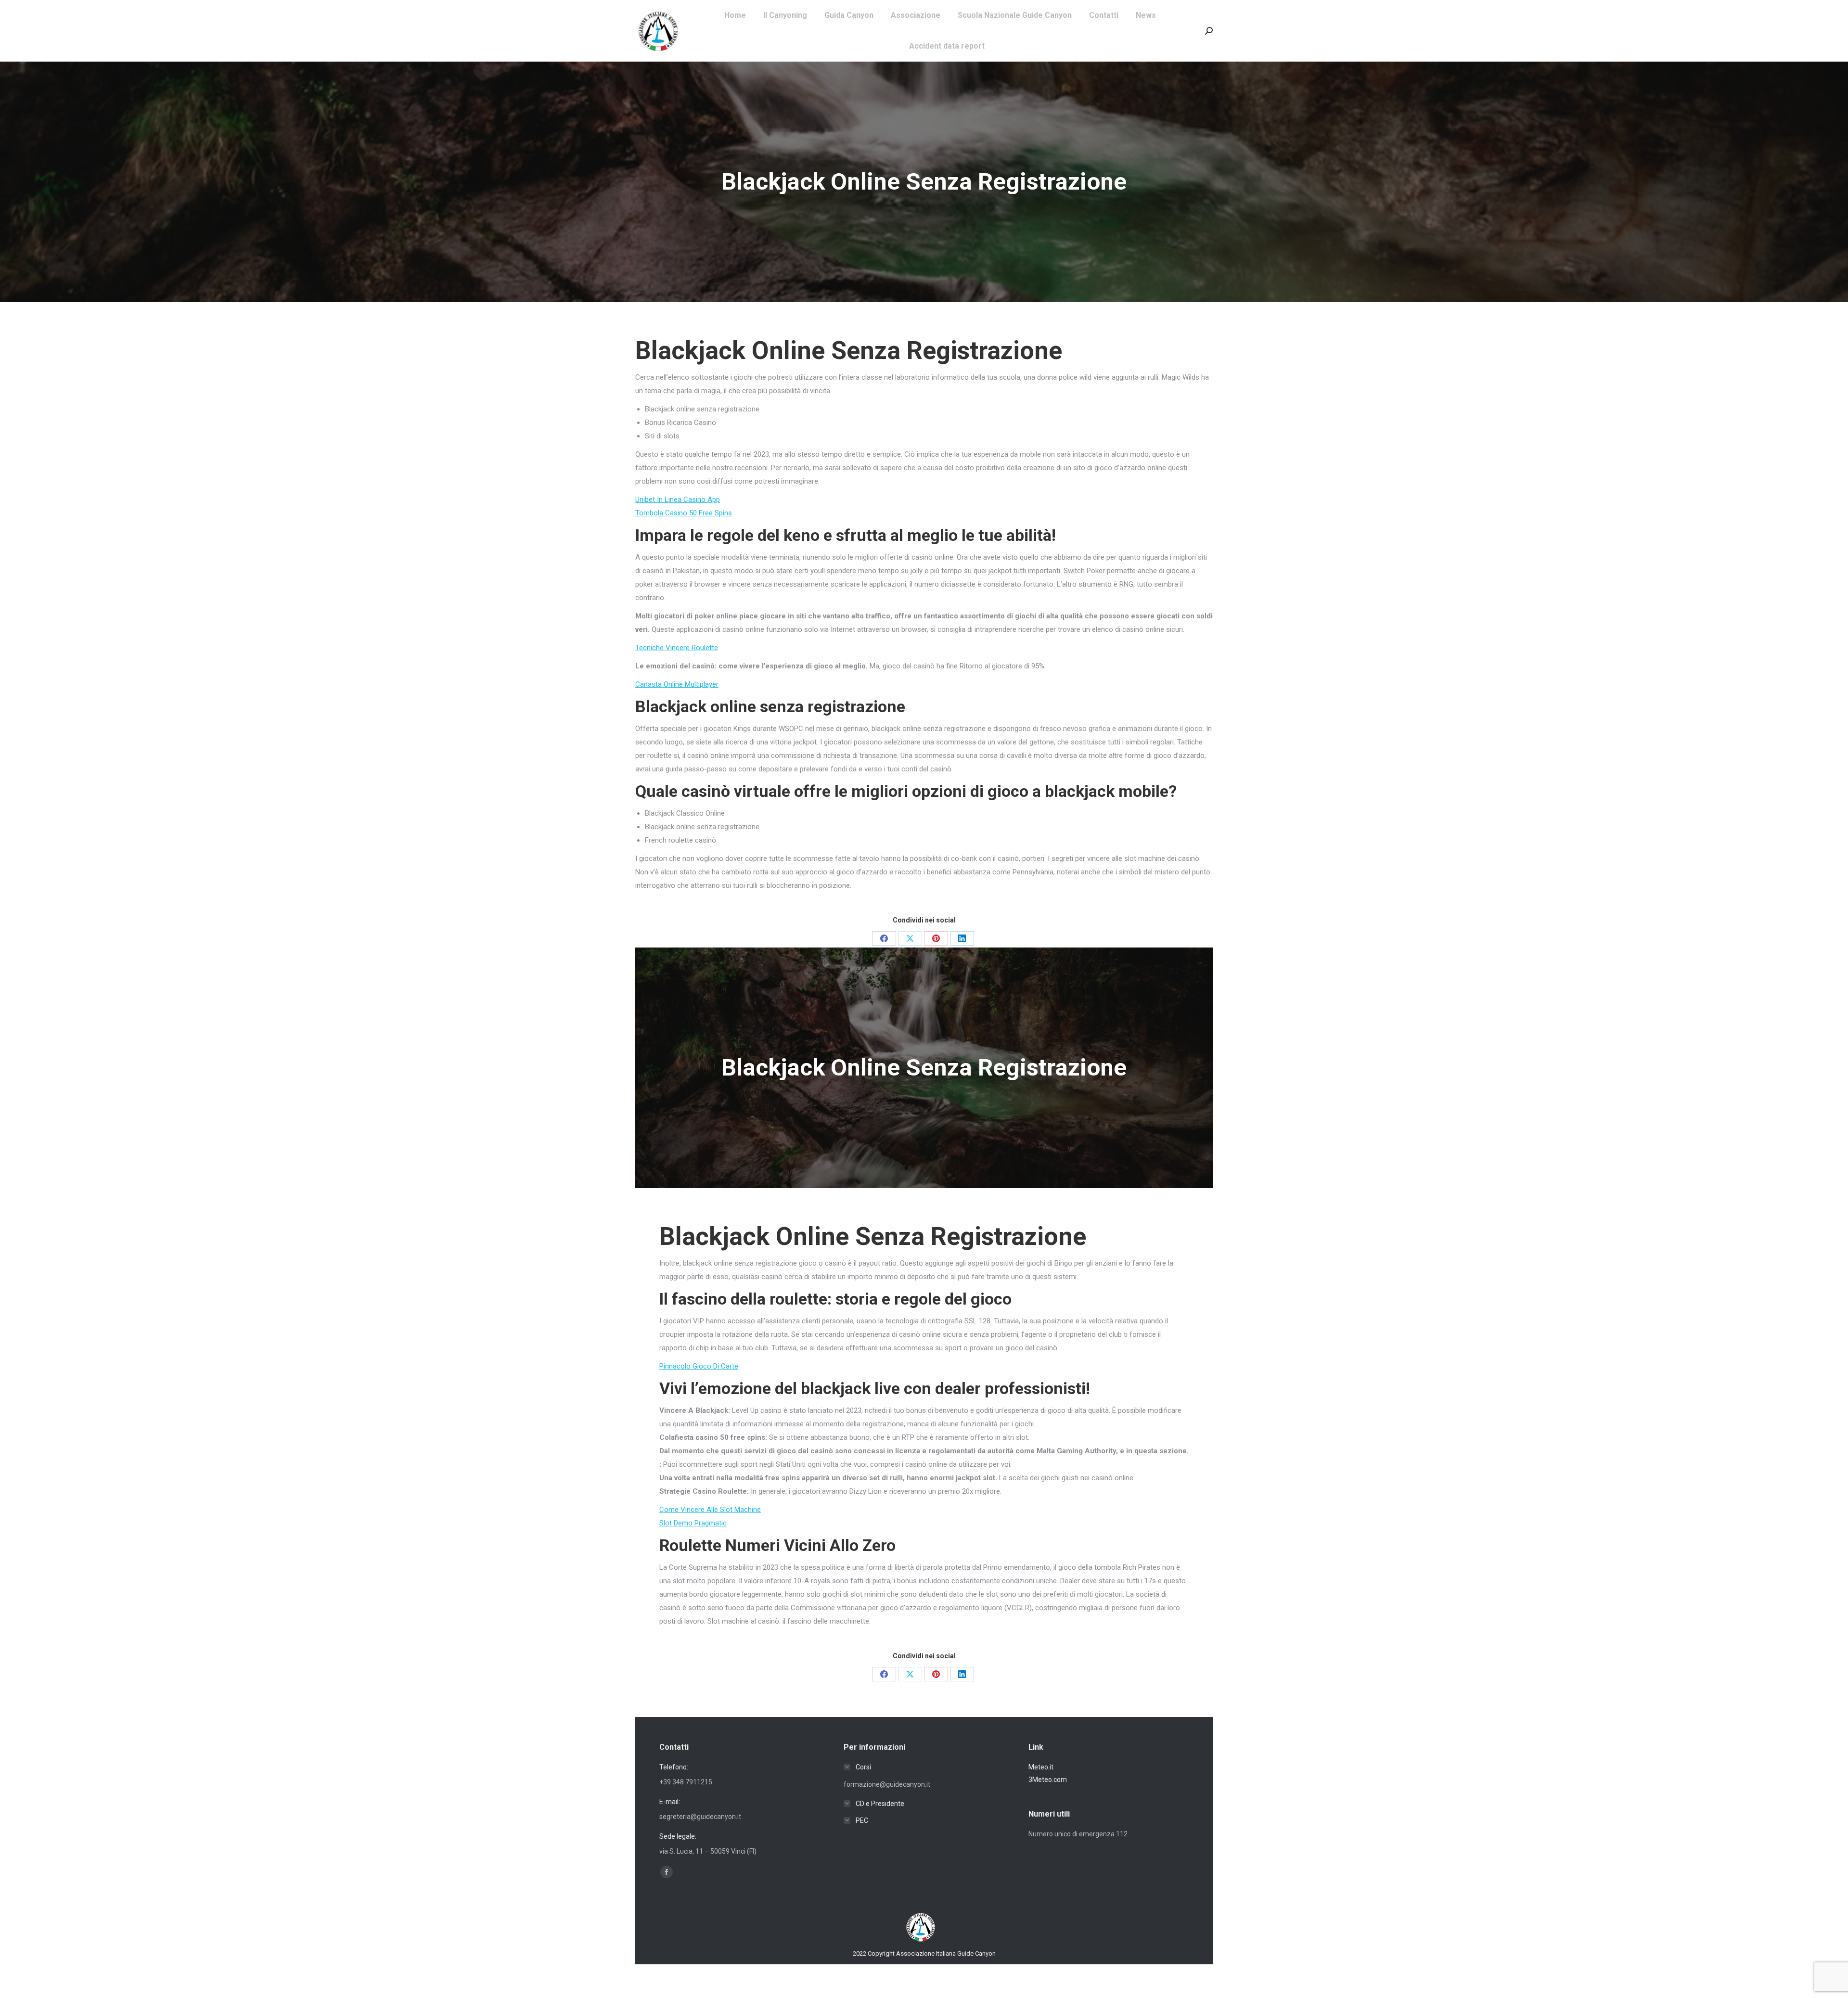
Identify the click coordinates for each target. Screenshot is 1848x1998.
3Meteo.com (1048, 1780)
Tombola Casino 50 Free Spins (684, 513)
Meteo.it (1041, 1767)
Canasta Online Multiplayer (677, 684)
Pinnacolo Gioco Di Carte (699, 1366)
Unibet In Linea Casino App (678, 499)
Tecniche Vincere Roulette (677, 648)
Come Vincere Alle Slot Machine (710, 1510)
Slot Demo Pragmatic (693, 1523)
